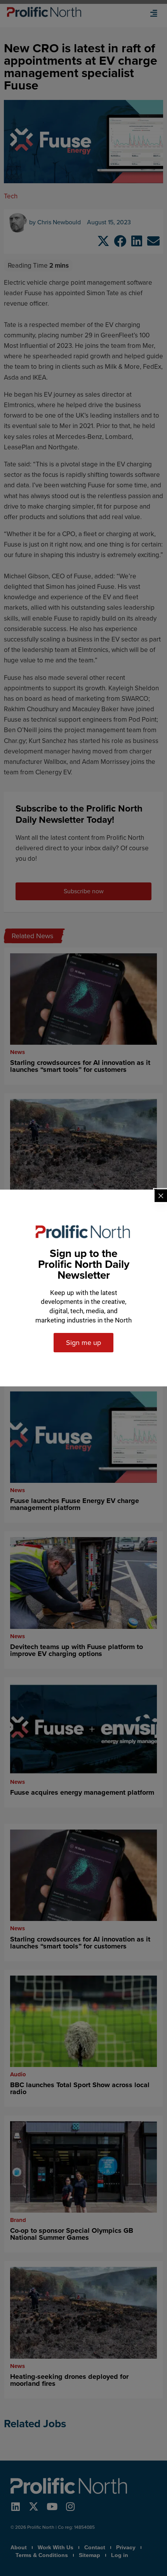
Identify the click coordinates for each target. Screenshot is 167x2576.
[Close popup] (161, 1196)
